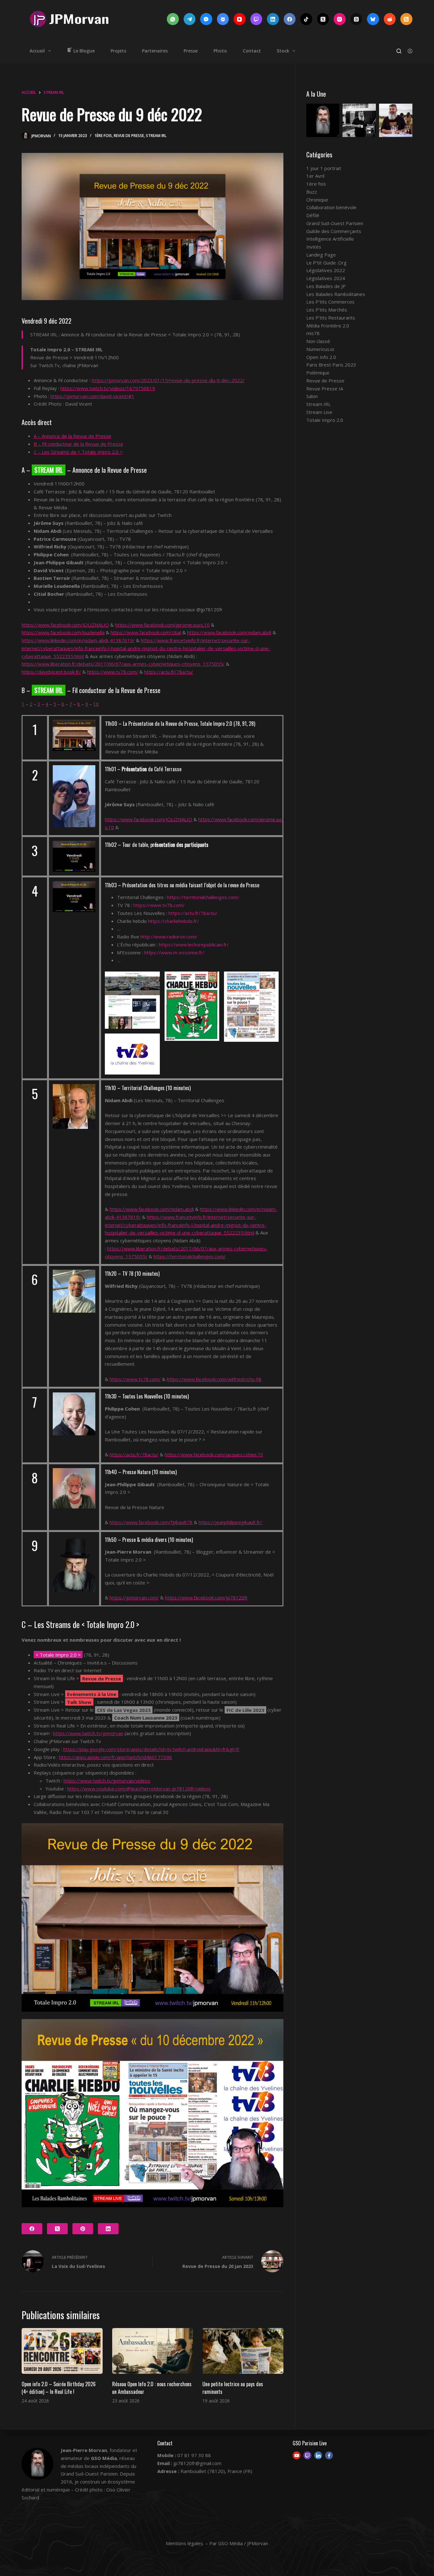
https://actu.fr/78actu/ (169, 672)
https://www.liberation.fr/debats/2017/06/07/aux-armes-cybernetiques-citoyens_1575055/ (123, 664)
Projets (118, 51)
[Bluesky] (373, 19)
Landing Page (321, 255)
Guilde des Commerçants (334, 231)
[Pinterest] (83, 2229)
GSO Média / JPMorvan (243, 2543)
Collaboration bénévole (331, 207)
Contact (252, 51)
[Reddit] (390, 19)
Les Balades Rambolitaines (336, 294)
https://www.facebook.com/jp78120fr (206, 1597)
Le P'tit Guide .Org (326, 263)
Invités (314, 247)
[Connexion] (410, 51)
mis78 (313, 333)
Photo (220, 51)
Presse (191, 51)
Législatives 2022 (326, 270)
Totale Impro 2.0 (325, 420)
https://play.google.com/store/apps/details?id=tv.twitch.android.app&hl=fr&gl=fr (151, 1749)
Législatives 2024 (326, 278)
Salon (312, 396)
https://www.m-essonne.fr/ (174, 952)
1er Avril (315, 176)
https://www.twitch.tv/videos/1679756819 (108, 388)
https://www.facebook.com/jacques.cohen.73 (214, 1454)
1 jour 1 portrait (324, 168)
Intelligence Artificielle (330, 239)
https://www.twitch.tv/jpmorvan (88, 1733)
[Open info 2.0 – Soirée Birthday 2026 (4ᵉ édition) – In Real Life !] (62, 2351)
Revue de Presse (129, 136)
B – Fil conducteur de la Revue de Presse (78, 444)
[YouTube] (240, 19)
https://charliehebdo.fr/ (173, 921)
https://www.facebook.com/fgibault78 (151, 1522)
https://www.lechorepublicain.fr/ (194, 945)
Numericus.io (320, 349)
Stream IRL (156, 136)
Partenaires (155, 51)
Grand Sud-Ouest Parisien (335, 223)
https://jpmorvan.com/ (134, 1597)
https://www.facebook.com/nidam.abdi (229, 632)
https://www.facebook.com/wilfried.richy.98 (214, 1379)
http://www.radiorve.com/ (169, 937)
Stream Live (319, 412)
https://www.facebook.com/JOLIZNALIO (65, 625)
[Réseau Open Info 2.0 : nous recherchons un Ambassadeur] (153, 2351)
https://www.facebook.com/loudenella (63, 632)
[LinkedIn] (273, 19)
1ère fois (103, 136)
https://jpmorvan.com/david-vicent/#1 (92, 396)
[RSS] (406, 19)
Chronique (317, 200)
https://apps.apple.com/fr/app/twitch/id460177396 (115, 1757)
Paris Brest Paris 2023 (331, 365)
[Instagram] (340, 19)
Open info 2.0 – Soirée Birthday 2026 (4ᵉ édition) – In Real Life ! (59, 2388)
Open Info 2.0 (321, 357)
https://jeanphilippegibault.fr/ (230, 1522)
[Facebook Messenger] (206, 19)
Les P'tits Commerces (330, 302)
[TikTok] (306, 19)
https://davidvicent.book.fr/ (51, 672)
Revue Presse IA (325, 388)
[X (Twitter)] (323, 19)
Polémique (318, 373)
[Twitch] (256, 19)
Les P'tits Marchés (327, 310)
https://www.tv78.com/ (113, 672)
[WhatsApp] (173, 19)
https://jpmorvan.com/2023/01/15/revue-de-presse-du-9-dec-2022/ (168, 380)
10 (96, 704)
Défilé (313, 215)
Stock (283, 51)
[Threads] (356, 19)
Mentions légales (184, 2543)
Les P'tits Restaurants (331, 318)
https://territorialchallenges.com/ (203, 897)
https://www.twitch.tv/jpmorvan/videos (107, 1781)
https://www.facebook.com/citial (146, 632)
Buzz (312, 192)
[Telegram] (190, 19)
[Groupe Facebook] (223, 19)
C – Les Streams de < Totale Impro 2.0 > (78, 452)
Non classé (318, 341)
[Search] (399, 51)
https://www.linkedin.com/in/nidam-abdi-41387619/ (78, 640)
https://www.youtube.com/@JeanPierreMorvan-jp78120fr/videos (139, 1789)
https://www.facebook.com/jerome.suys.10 (162, 625)
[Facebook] (290, 19)
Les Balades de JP (326, 286)
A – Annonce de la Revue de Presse (72, 436)
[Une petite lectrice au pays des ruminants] (243, 2351)
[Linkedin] (318, 2455)
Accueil (37, 51)
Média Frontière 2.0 (328, 326)
